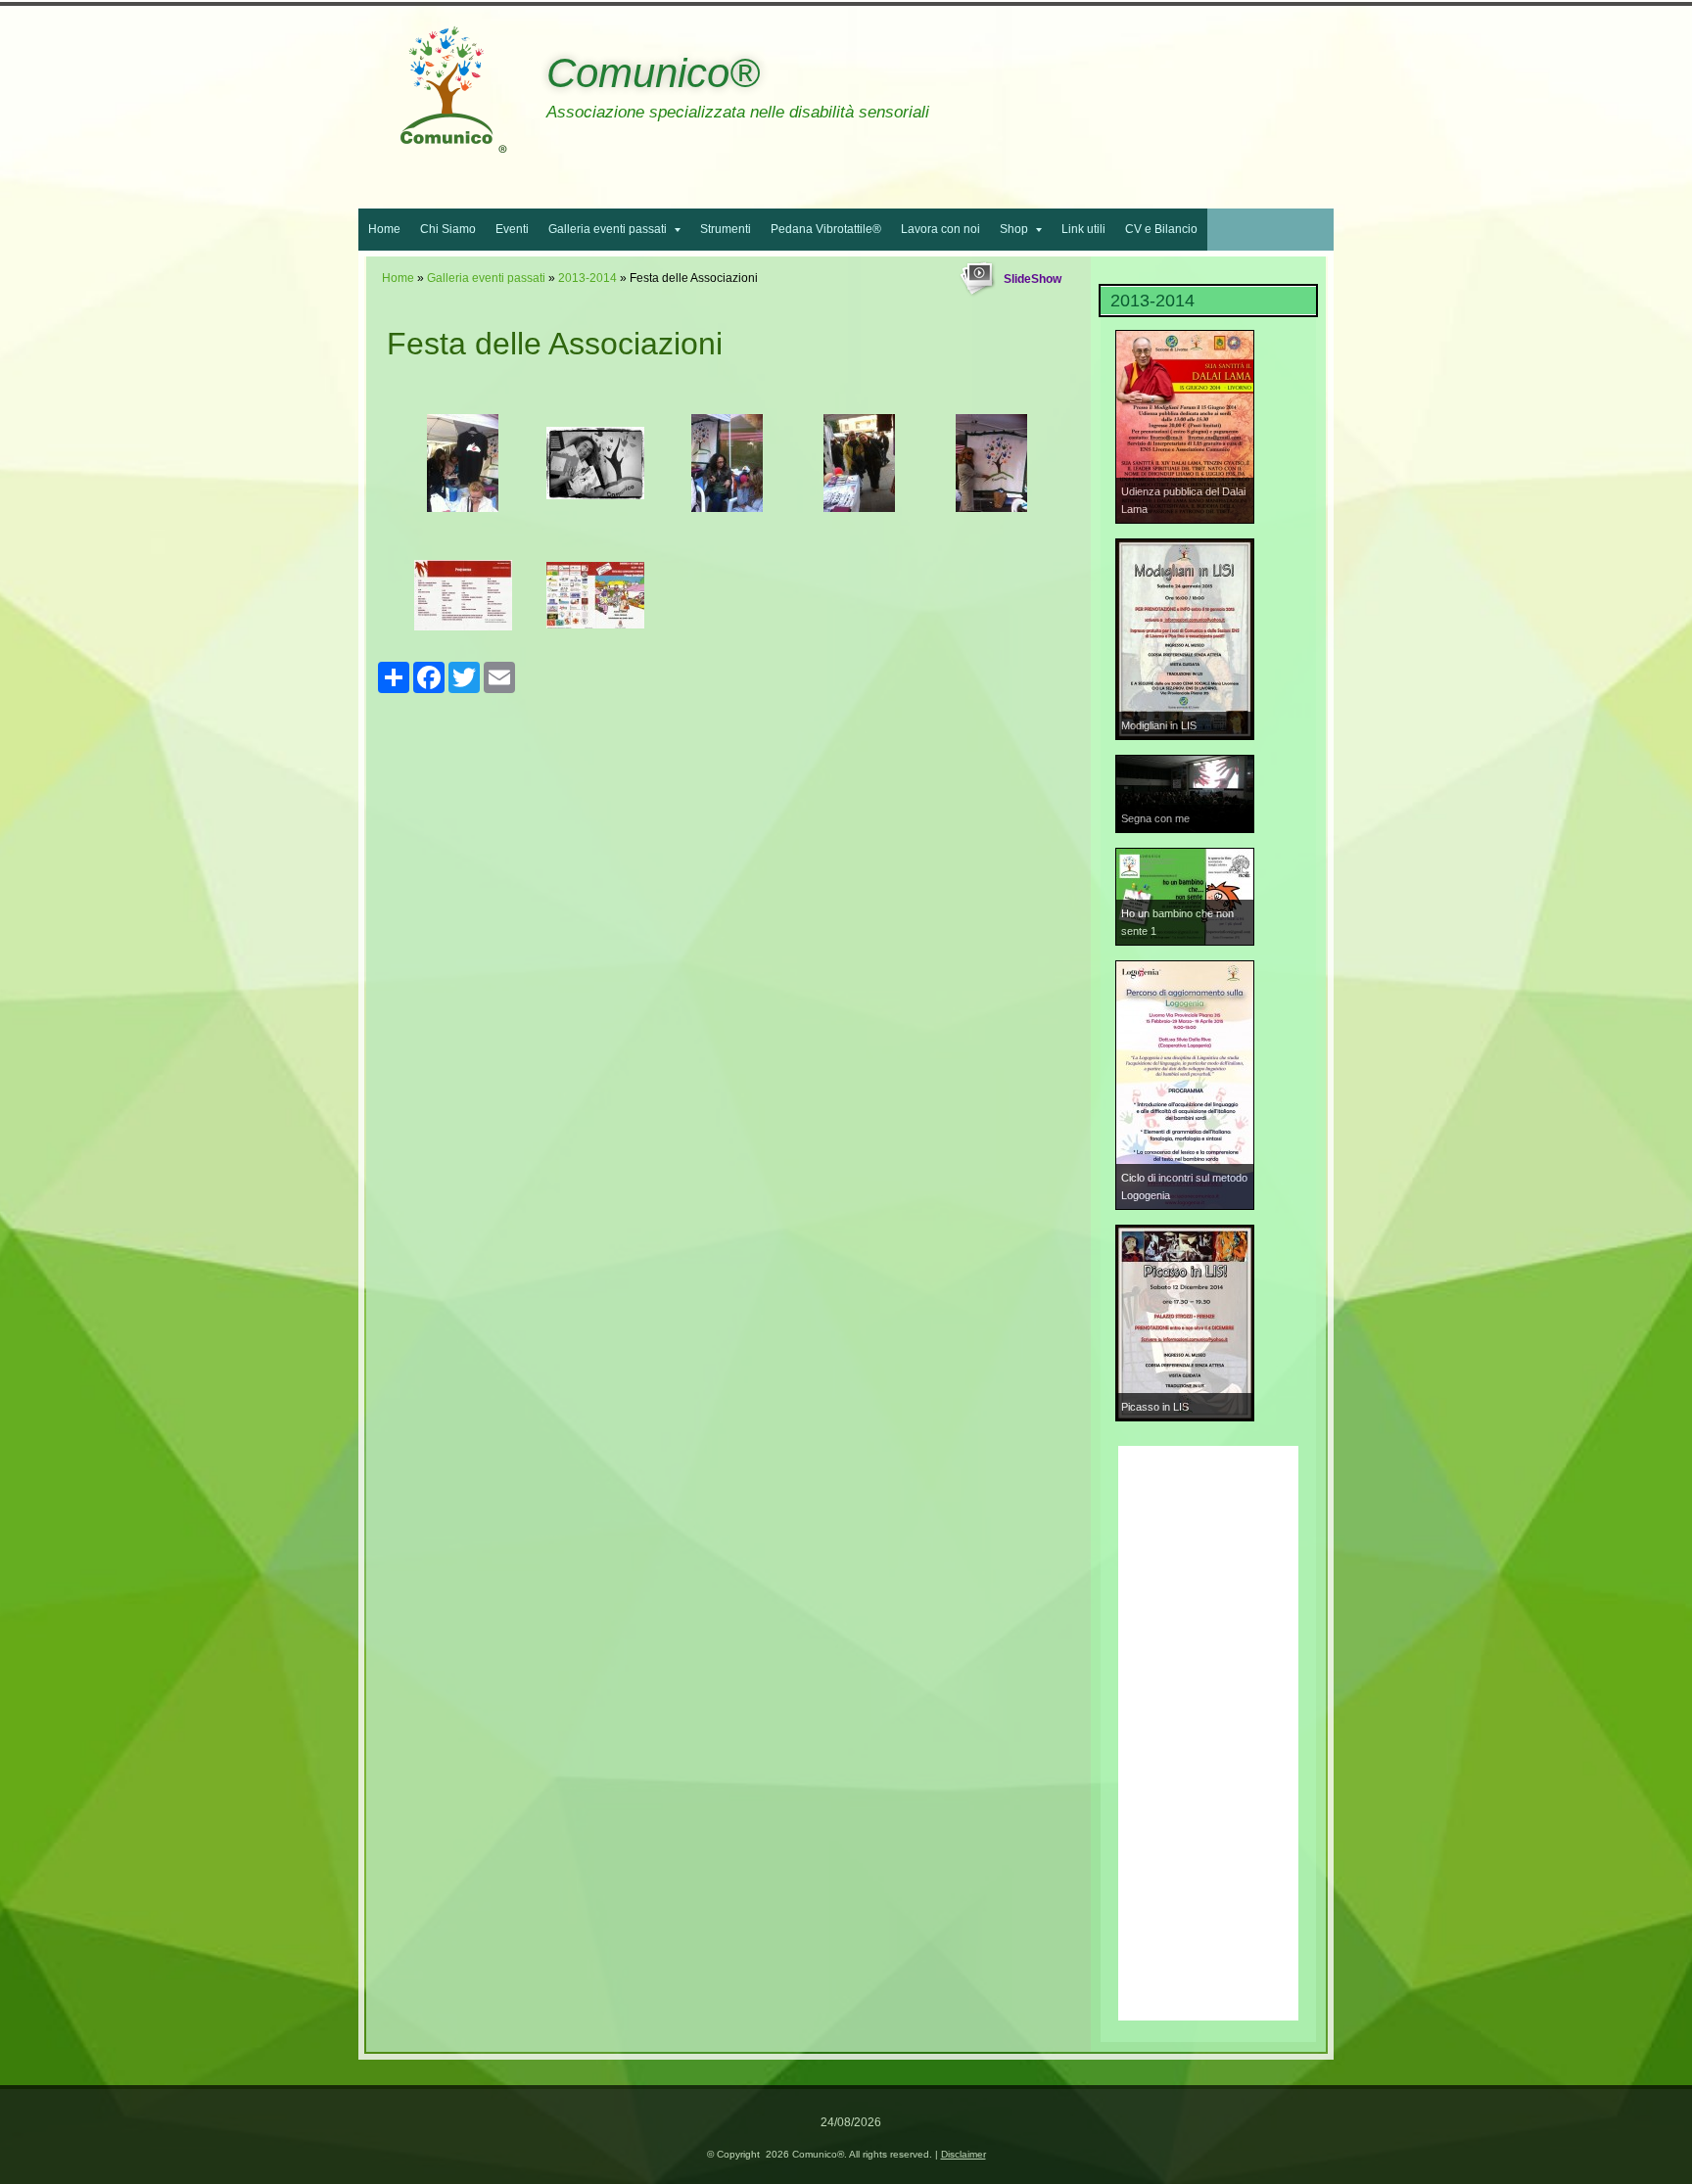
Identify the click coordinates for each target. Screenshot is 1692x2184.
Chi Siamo (448, 229)
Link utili (1083, 229)
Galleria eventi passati (608, 229)
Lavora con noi (940, 229)
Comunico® (653, 73)
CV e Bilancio (1161, 229)
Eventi (512, 229)
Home (384, 229)
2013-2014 (587, 278)
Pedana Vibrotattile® (826, 229)
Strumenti (726, 229)
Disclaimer (963, 2154)
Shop (1014, 229)
